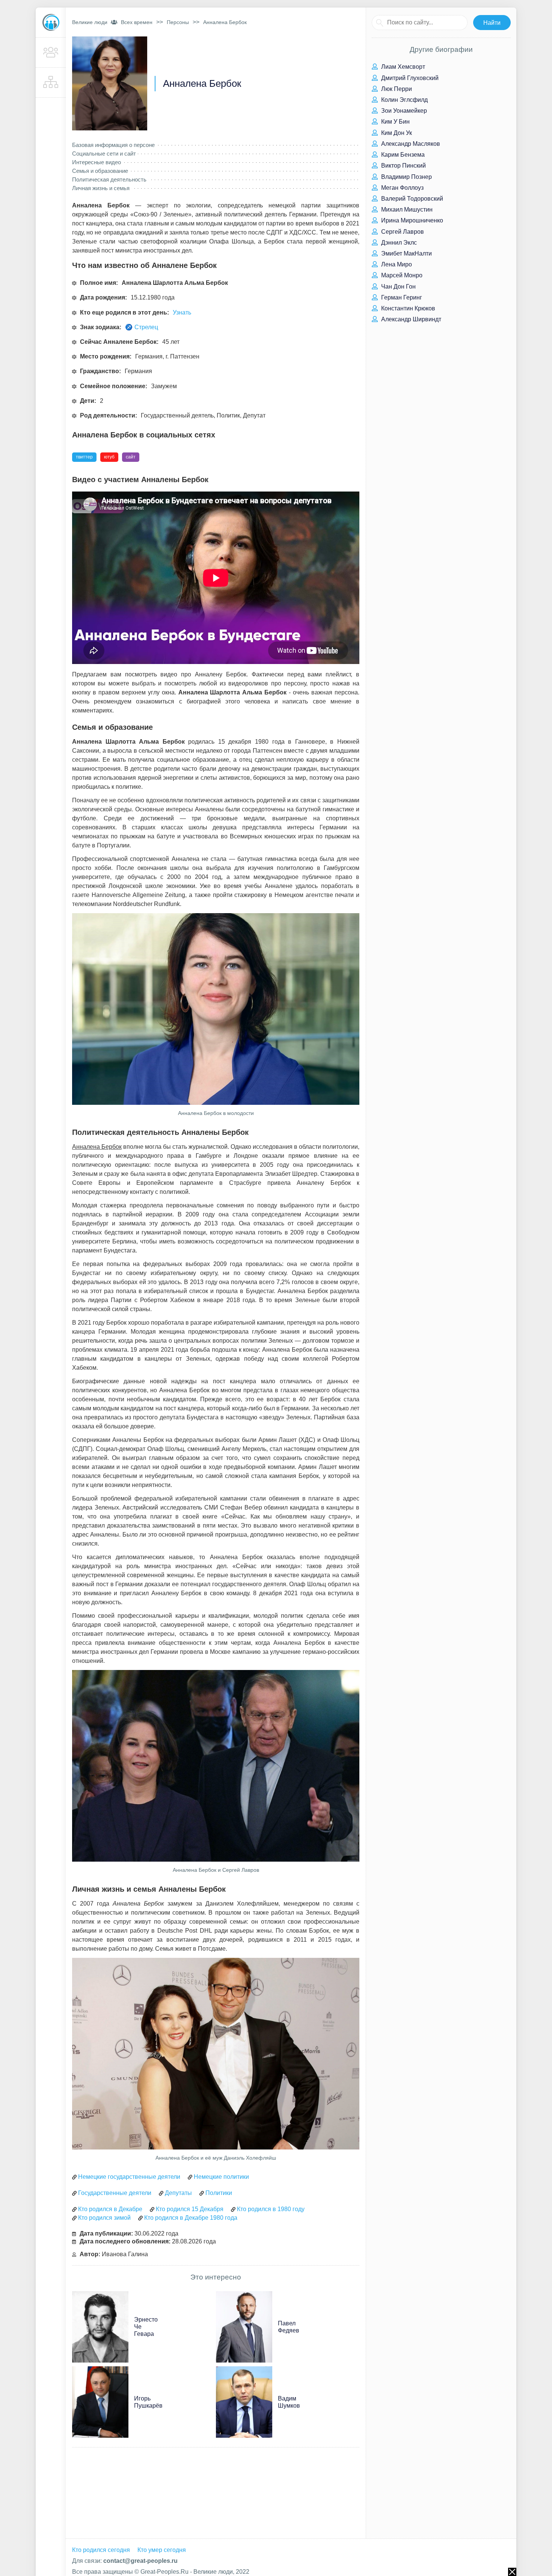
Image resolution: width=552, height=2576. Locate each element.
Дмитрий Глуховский (409, 78)
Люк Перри (396, 89)
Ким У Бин (395, 122)
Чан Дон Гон (398, 287)
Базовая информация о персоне (113, 145)
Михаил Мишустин (406, 209)
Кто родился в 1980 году (271, 2209)
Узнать (182, 312)
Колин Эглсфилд (404, 100)
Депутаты (178, 2193)
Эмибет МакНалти (406, 253)
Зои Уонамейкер (403, 111)
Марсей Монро (401, 275)
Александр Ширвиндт (410, 319)
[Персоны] (51, 53)
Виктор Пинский (403, 166)
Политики (219, 2193)
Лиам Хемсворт (402, 67)
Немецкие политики (221, 2177)
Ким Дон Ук (396, 133)
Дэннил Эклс (398, 243)
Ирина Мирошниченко (411, 220)
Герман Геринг (401, 297)
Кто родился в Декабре (110, 2209)
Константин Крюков (407, 308)
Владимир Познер (406, 177)
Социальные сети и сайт (104, 154)
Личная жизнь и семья (101, 188)
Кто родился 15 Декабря (190, 2209)
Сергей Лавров (402, 232)
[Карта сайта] (51, 83)
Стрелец (146, 327)
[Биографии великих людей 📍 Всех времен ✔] (51, 23)
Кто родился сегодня (101, 2550)
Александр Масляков (410, 144)
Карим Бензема (402, 155)
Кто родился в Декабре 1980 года (191, 2218)
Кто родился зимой (104, 2218)
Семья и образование (100, 171)
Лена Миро (396, 264)
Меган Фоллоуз (402, 188)
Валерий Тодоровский (411, 199)
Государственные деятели (115, 2193)
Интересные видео (97, 162)
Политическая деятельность (109, 179)
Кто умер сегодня (162, 2550)
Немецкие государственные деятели (129, 2177)
